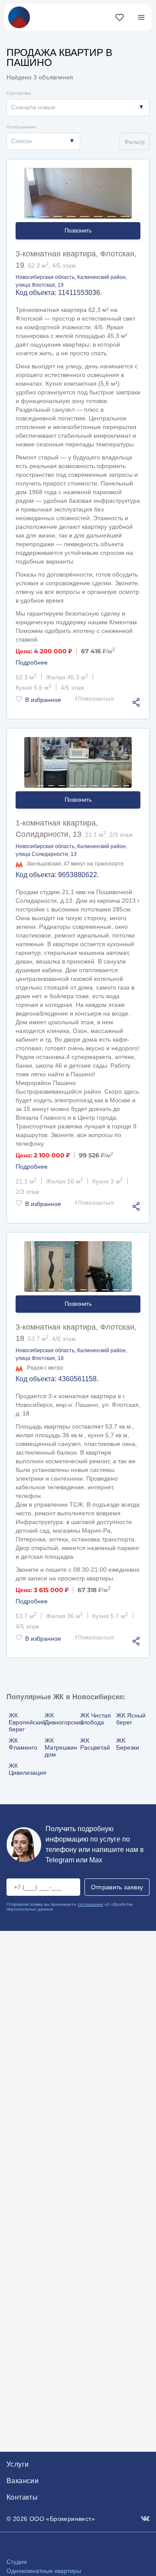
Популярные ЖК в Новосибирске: (66, 1697)
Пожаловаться (95, 699)
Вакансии (23, 2481)
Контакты (22, 2497)
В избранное (43, 700)
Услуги (18, 2464)
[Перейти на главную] (19, 17)
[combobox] (78, 108)
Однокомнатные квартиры (44, 2571)
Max (96, 1860)
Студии (17, 2562)
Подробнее (32, 662)
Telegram (60, 1860)
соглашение (90, 1904)
